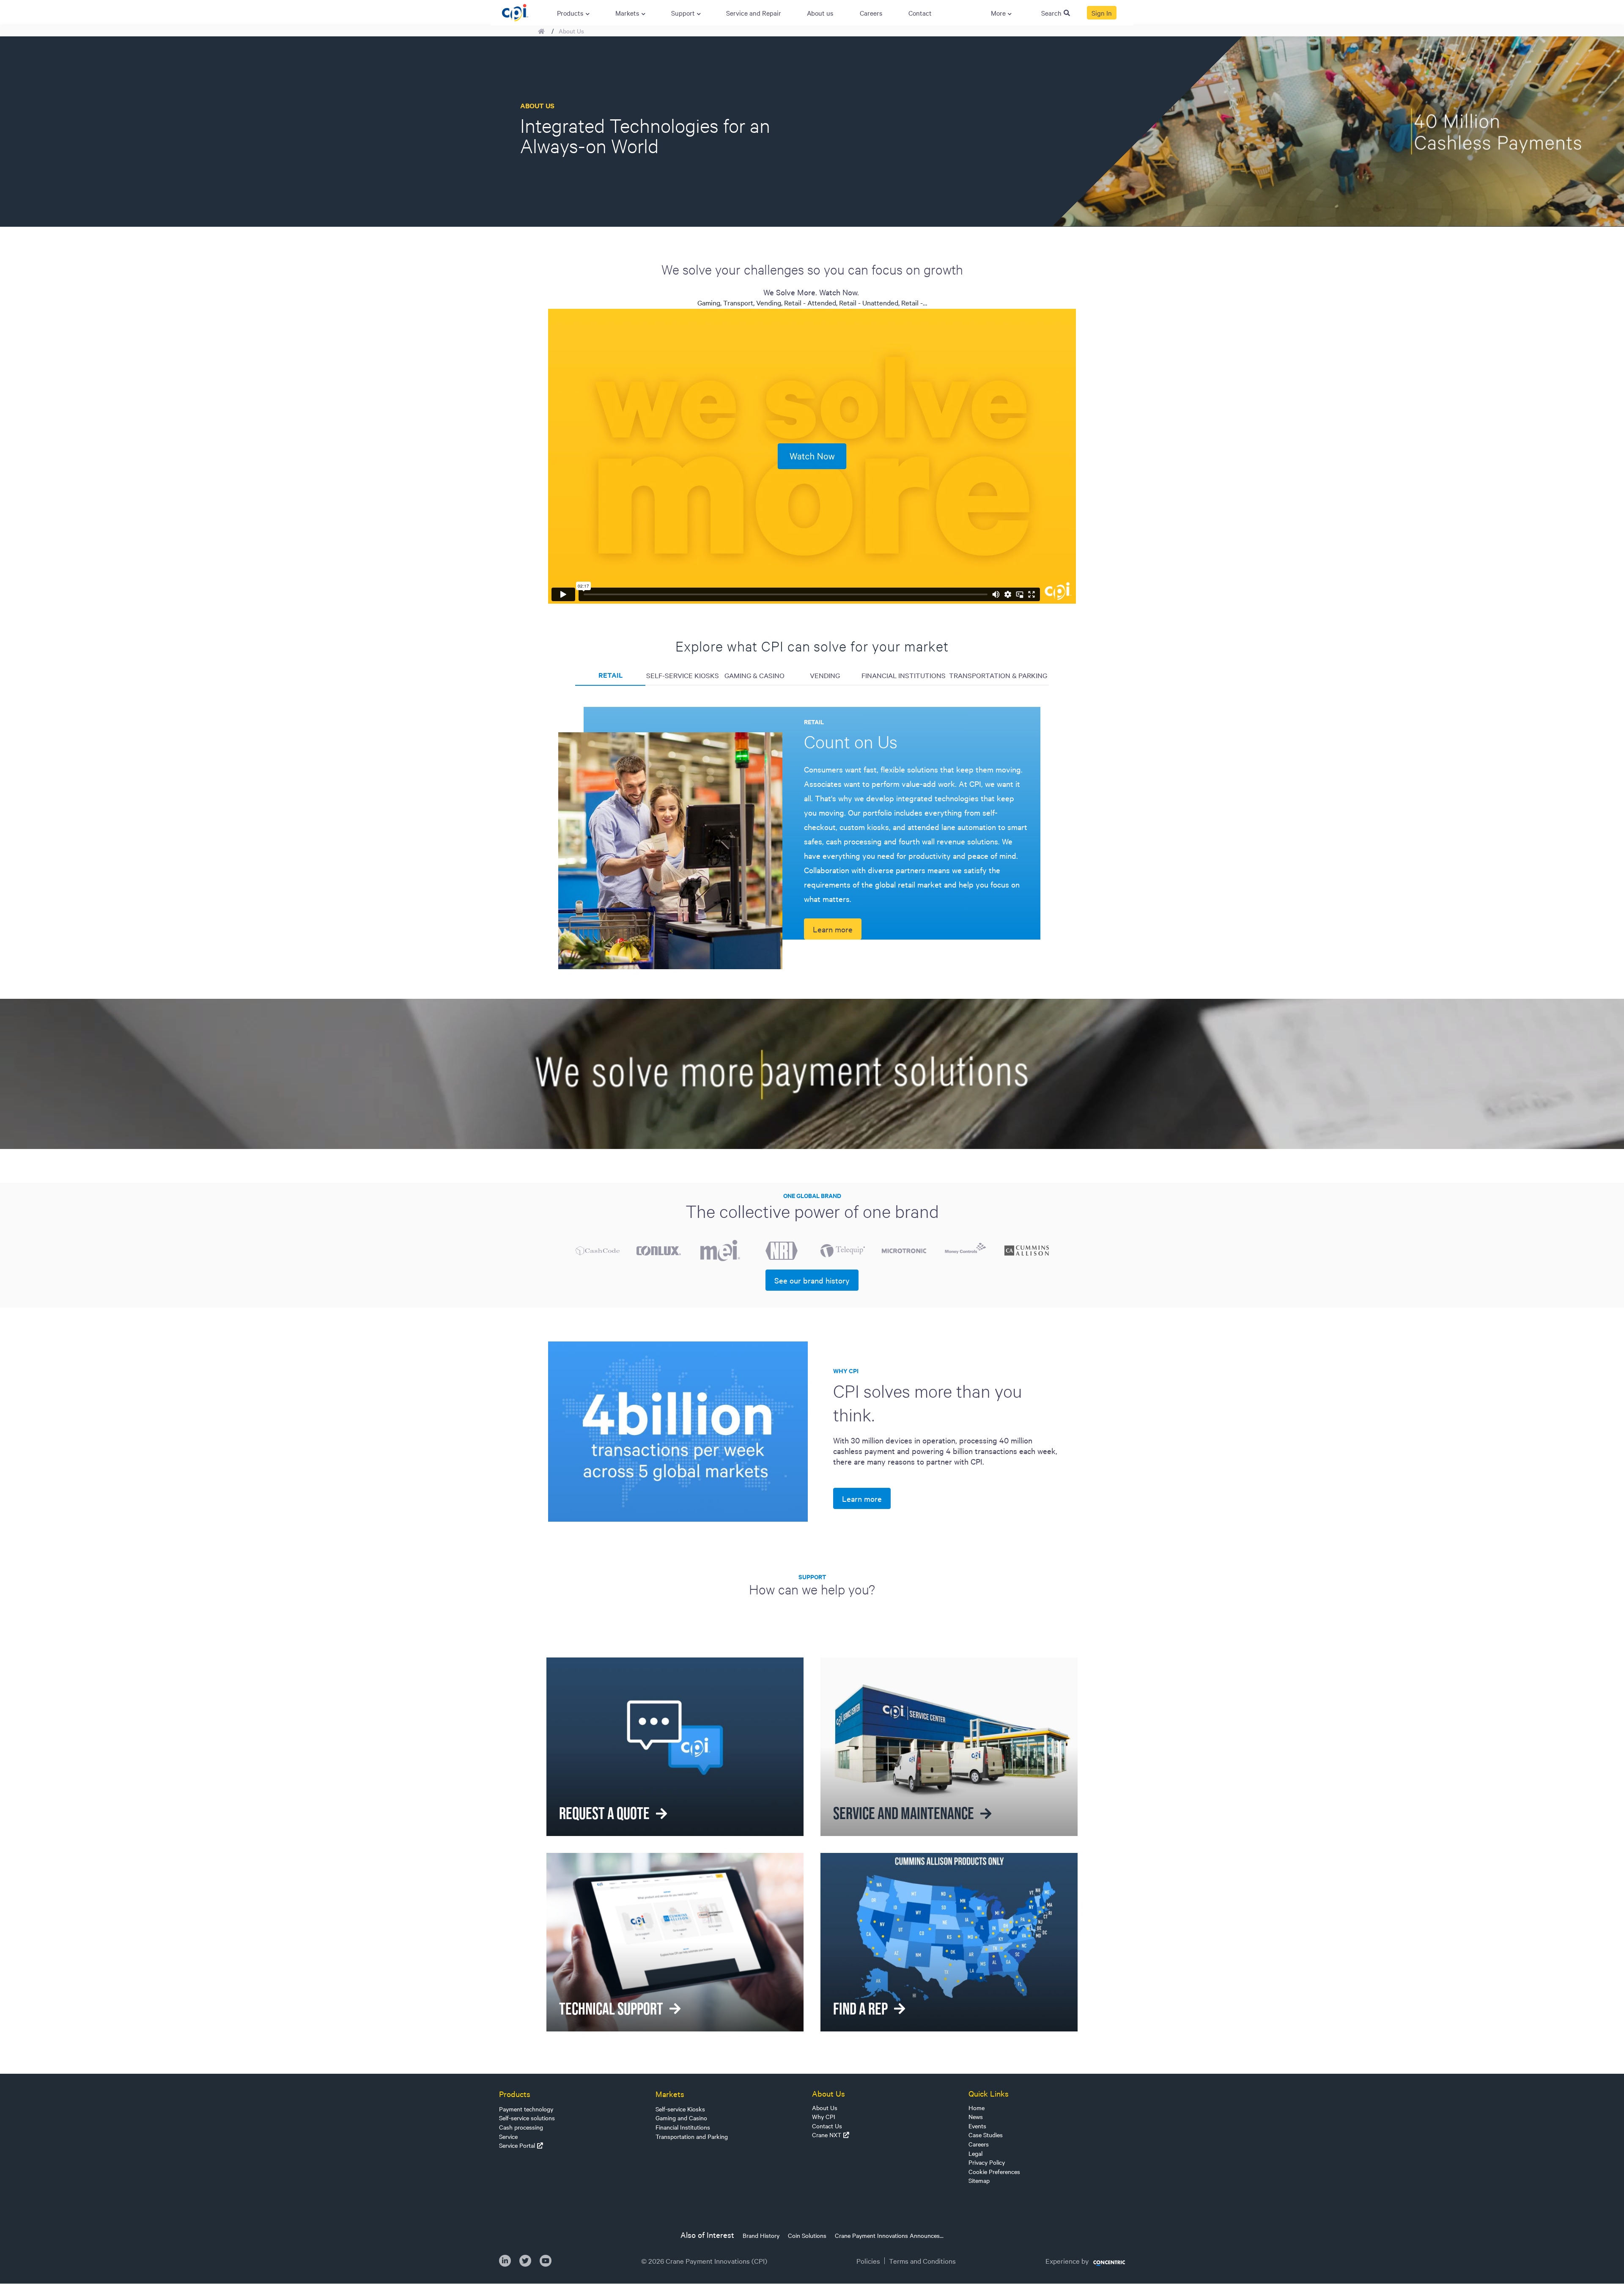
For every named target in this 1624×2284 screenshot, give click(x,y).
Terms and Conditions (922, 2261)
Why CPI (824, 2116)
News (976, 2116)
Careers (979, 2144)
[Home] (515, 11)
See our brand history (812, 1280)
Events (977, 2126)
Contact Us (827, 2126)
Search (1051, 13)
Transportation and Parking (692, 2136)
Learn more (833, 929)
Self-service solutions (527, 2118)
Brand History (761, 2235)
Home (977, 2108)
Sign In (1102, 13)
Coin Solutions (807, 2235)
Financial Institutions (683, 2127)
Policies (868, 2261)
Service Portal (517, 2145)
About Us (825, 2108)
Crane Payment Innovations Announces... (889, 2235)
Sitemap (979, 2180)
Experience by (1067, 2261)
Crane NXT (827, 2135)
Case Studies (986, 2135)
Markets (670, 2094)
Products (515, 2094)
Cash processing (521, 2127)
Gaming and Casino (681, 2118)
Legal (975, 2153)
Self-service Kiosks (680, 2109)
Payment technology (526, 2109)
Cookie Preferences (994, 2171)
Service (508, 2136)
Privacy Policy (987, 2162)
